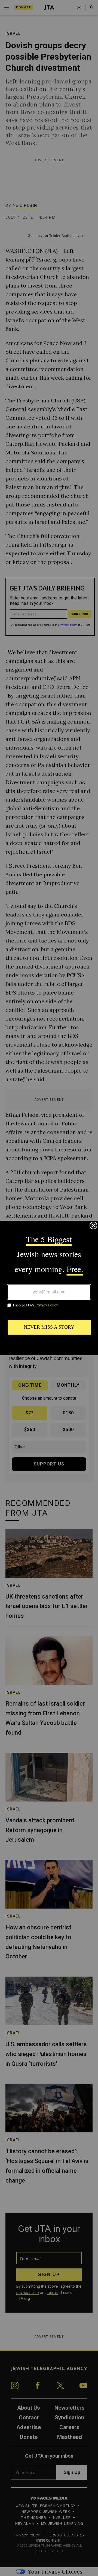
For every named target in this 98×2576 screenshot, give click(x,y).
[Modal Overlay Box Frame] (49, 1288)
